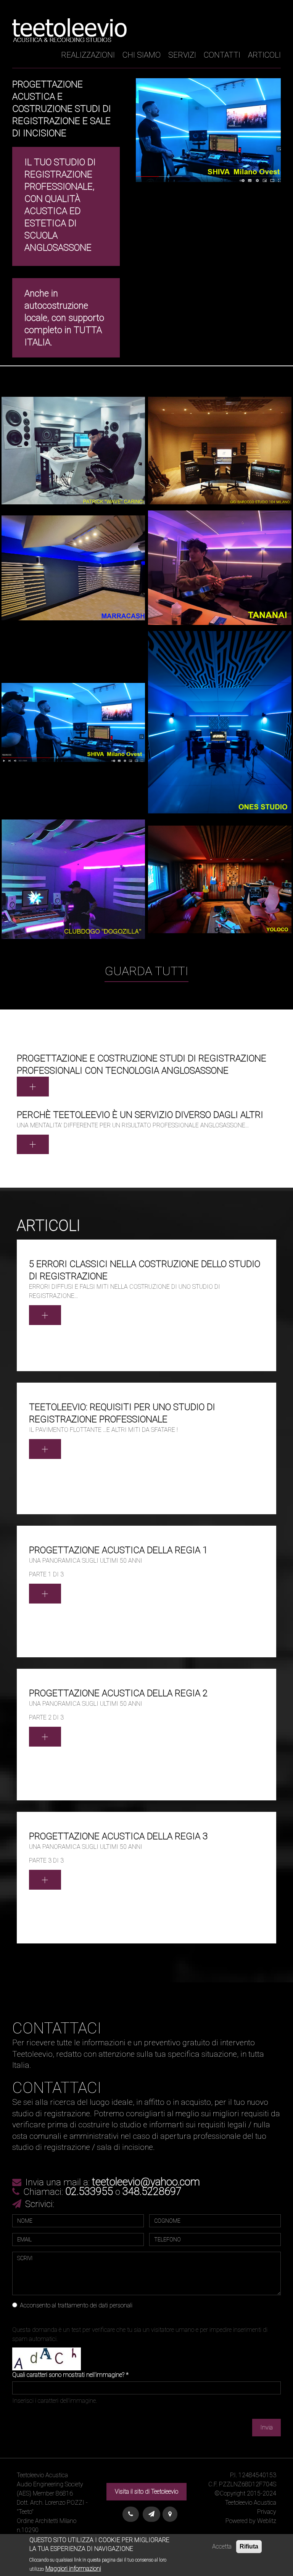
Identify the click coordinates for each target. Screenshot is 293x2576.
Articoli (264, 55)
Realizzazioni (88, 55)
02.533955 (89, 2191)
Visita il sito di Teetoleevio (146, 2491)
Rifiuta (249, 2546)
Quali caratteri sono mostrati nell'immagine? (70, 2375)
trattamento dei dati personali (95, 2305)
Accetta (222, 2546)
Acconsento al (76, 2305)
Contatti (222, 55)
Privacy (267, 2512)
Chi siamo (142, 55)
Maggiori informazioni (73, 2569)
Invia (266, 2427)
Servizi (182, 55)
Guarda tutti (146, 971)
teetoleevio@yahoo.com (146, 2182)
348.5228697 (152, 2191)
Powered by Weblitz (251, 2521)
